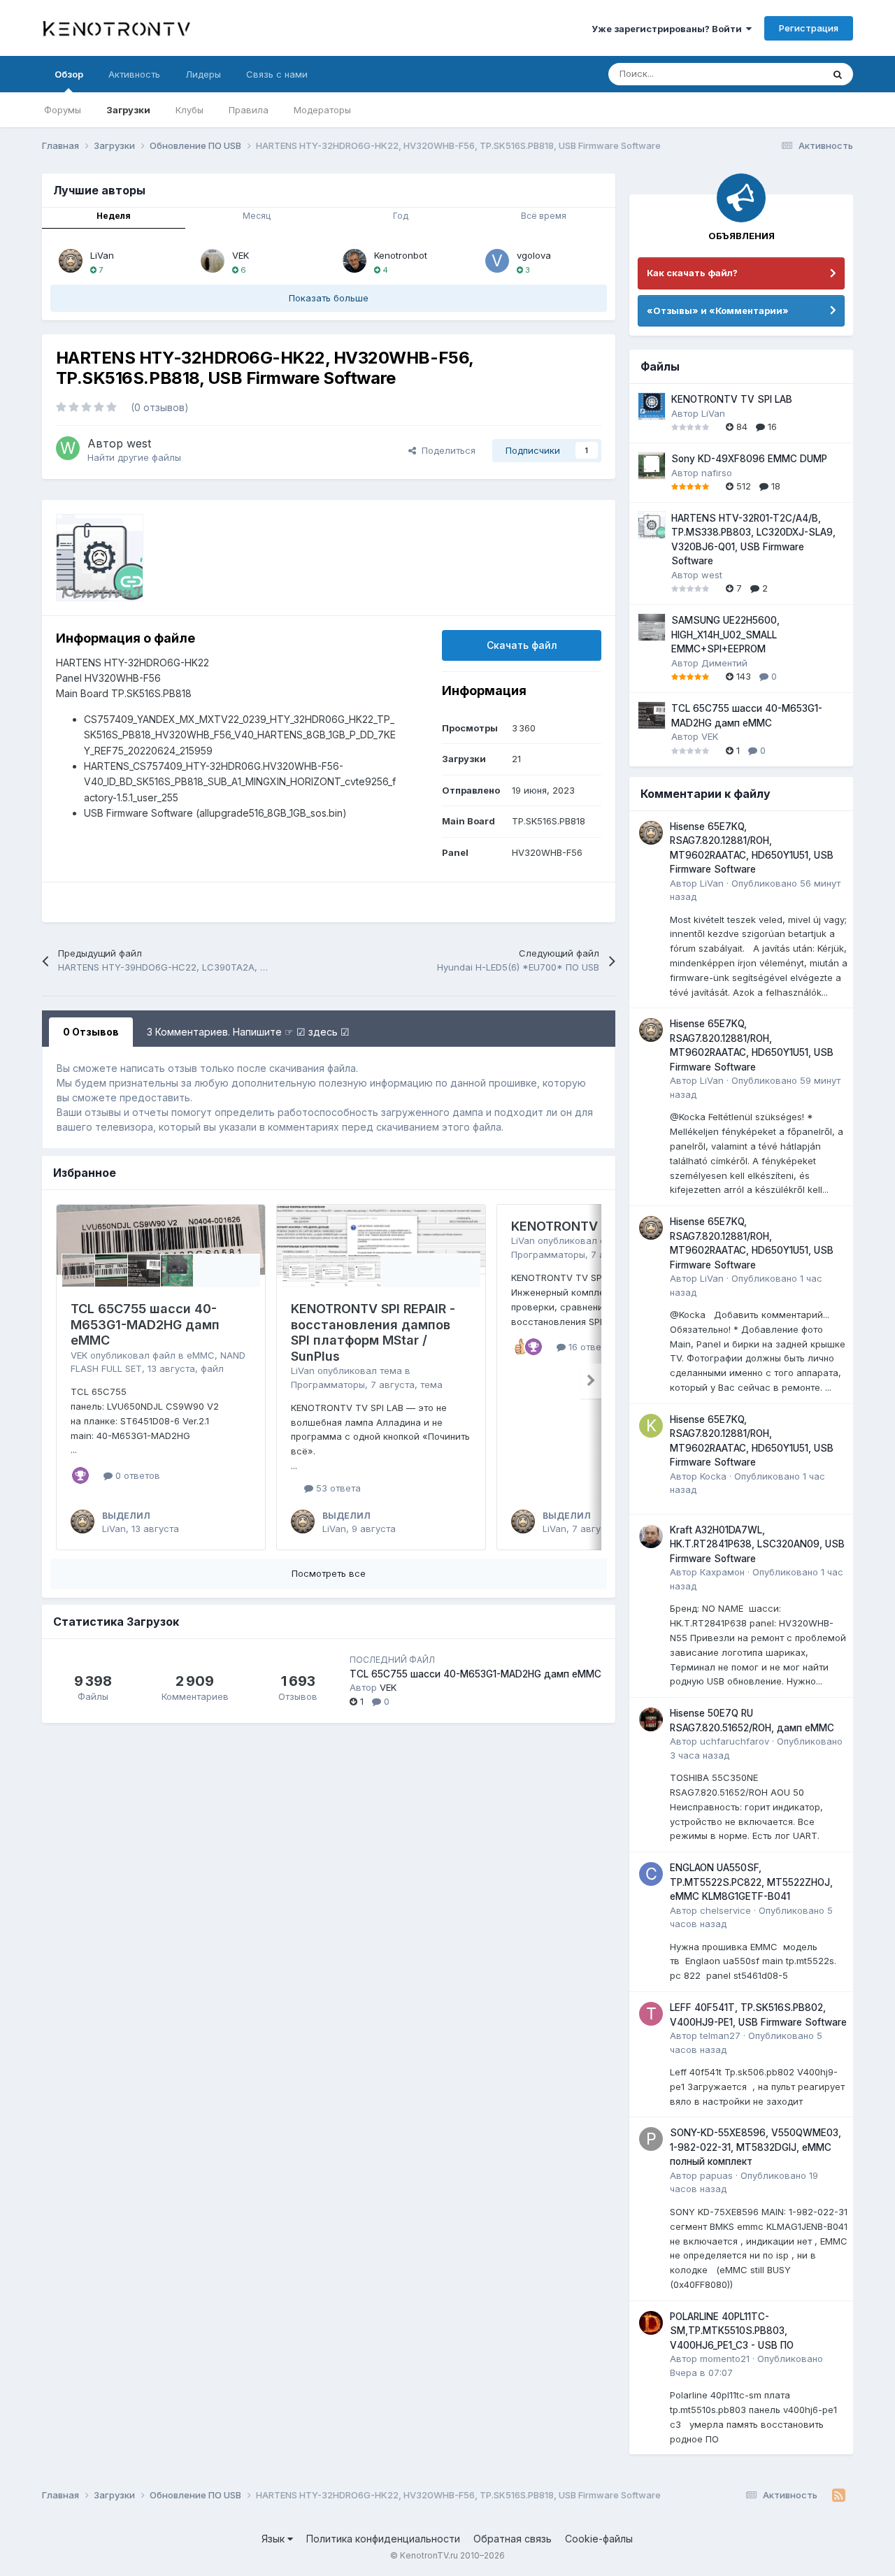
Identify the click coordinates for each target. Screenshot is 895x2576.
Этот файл (782, 74)
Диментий (724, 663)
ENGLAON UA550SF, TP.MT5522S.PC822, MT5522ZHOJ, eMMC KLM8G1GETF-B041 (751, 1882)
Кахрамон (722, 1572)
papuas (716, 2175)
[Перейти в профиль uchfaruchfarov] (651, 1719)
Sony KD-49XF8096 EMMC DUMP (749, 459)
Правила (249, 110)
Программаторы (328, 1384)
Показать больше (329, 298)
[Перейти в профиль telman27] (651, 2014)
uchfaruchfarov (735, 1741)
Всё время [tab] (544, 216)
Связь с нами (277, 74)
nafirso (717, 473)
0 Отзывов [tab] (91, 1032)
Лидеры (203, 74)
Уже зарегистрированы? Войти (669, 29)
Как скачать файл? (692, 273)
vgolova (534, 255)
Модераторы (322, 110)
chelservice (725, 1910)
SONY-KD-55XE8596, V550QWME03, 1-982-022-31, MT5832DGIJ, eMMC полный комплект (756, 2147)
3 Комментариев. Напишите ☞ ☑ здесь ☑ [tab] (248, 1032)
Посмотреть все (329, 1573)
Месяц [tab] (257, 216)
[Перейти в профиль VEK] (213, 261)
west (139, 443)
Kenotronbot (401, 255)
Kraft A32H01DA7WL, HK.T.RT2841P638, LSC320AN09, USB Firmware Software (757, 1544)
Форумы (63, 110)
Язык (274, 2539)
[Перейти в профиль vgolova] (497, 261)
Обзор (69, 74)
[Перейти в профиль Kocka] (651, 1426)
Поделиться (446, 450)
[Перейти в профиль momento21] (651, 2323)
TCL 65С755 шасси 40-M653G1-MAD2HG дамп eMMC (145, 1324)
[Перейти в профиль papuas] (651, 2139)
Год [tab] (401, 216)
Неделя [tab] (114, 216)
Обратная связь (513, 2539)
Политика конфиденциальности (383, 2539)
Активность (134, 74)
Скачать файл (522, 645)
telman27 (720, 2035)
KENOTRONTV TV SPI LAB (590, 1226)
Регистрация (809, 28)
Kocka (713, 1476)
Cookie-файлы (599, 2539)
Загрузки (128, 110)
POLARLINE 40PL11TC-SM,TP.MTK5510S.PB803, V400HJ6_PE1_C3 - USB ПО (732, 2331)
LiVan (102, 255)
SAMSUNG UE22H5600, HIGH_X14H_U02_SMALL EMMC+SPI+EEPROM (725, 635)
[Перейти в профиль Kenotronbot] (355, 261)
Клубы (189, 110)
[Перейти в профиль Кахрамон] (651, 1536)
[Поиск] (838, 74)
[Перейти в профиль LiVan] (71, 261)
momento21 (725, 2359)
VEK (241, 255)
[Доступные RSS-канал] (839, 2496)
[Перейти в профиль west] (68, 448)
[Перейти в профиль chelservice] (651, 1874)
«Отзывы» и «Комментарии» (718, 310)
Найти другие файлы (134, 457)
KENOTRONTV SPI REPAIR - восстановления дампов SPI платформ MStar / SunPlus (373, 1332)
